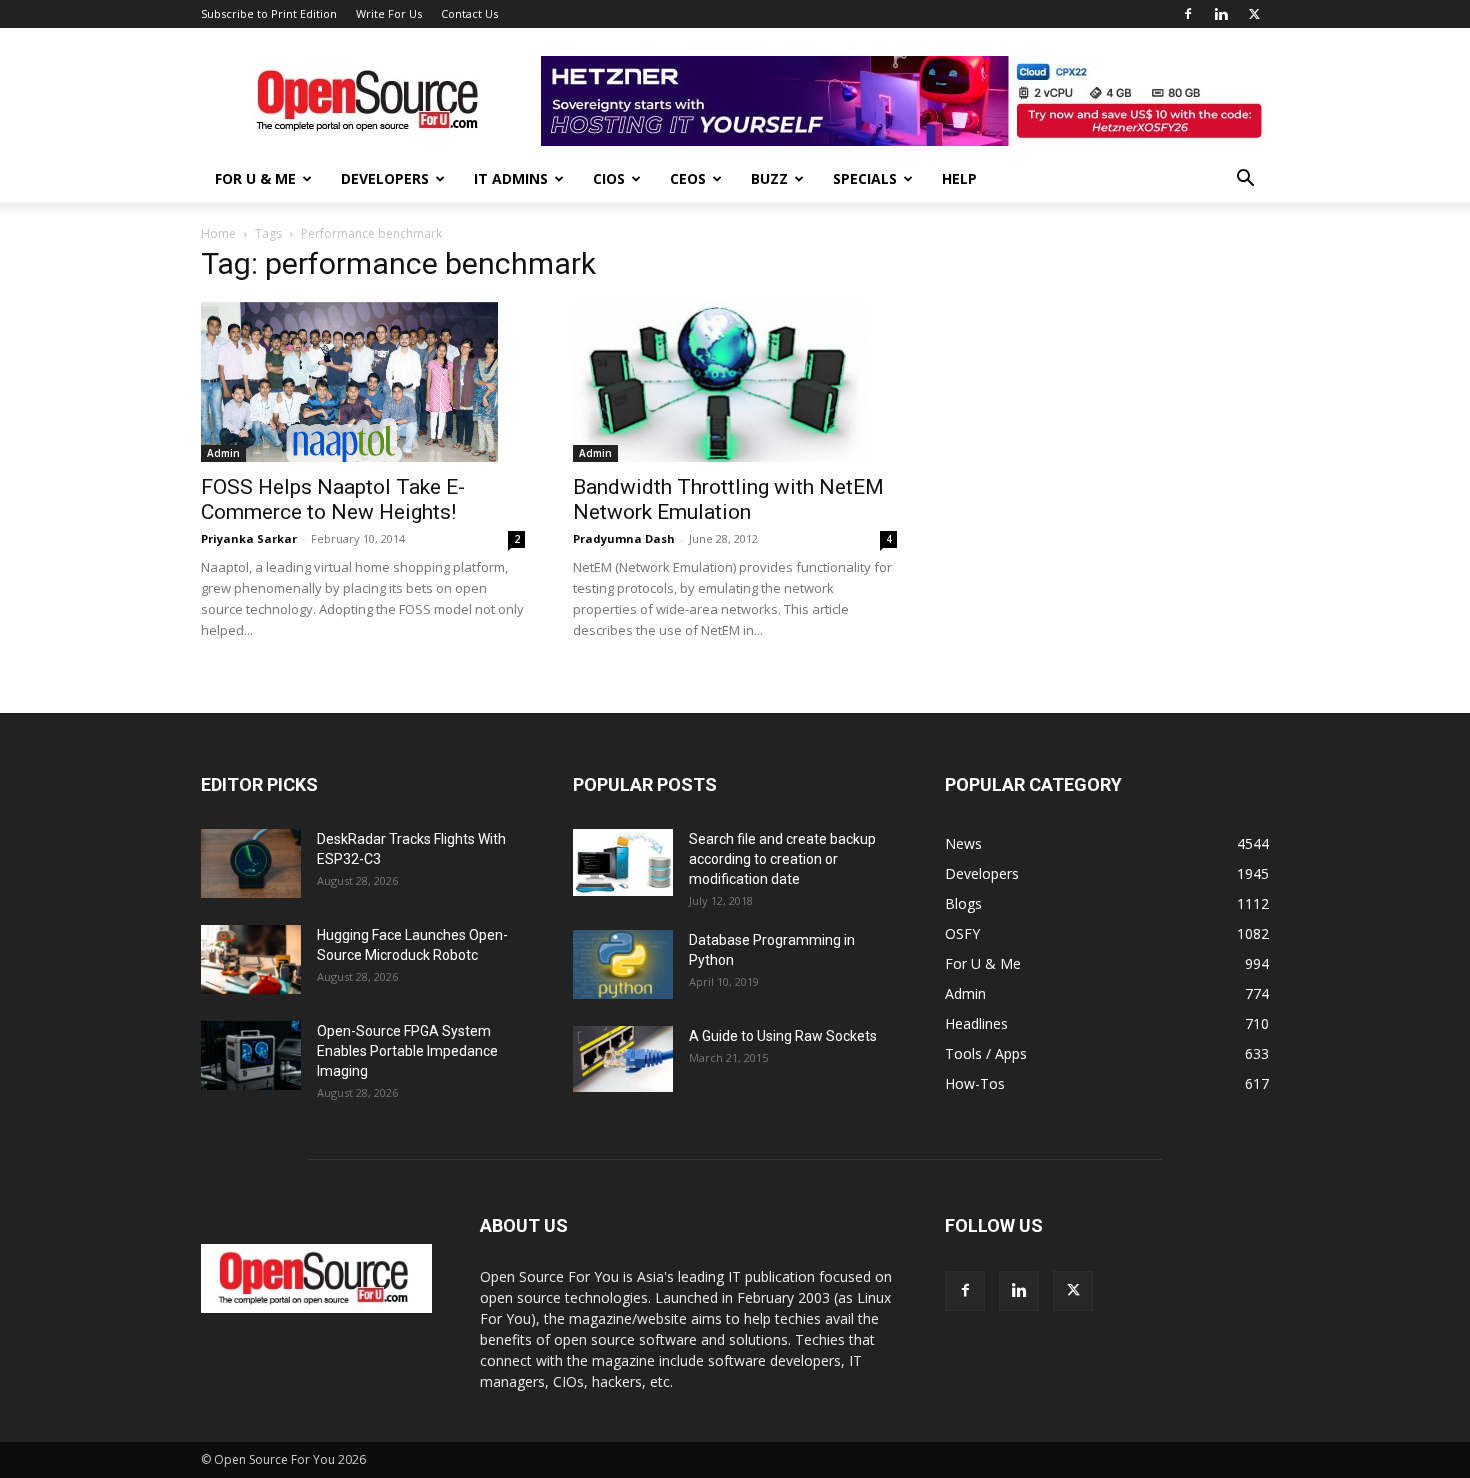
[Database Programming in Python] (623, 964)
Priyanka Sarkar (249, 538)
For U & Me (255, 178)
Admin (223, 453)
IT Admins (511, 178)
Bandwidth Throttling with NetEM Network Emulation (728, 499)
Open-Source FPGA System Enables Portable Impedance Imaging (407, 1051)
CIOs (609, 178)
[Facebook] (1188, 14)
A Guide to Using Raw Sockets (783, 1036)
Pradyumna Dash (624, 538)
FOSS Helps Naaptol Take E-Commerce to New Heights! (333, 499)
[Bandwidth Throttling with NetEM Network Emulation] (735, 382)
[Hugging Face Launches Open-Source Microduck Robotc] (251, 959)
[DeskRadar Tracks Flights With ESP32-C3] (251, 863)
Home (218, 233)
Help (959, 178)
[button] (1245, 180)
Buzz (769, 178)
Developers (385, 178)
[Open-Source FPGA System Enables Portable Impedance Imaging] (251, 1055)
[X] (1254, 14)
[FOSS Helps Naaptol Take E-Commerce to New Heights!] (363, 382)
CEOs (688, 178)
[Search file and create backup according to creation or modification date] (623, 862)
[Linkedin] (1221, 14)
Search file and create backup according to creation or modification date (782, 859)
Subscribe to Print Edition (269, 13)
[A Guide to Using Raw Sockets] (623, 1059)
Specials (865, 178)
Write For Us (389, 13)
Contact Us (469, 13)
